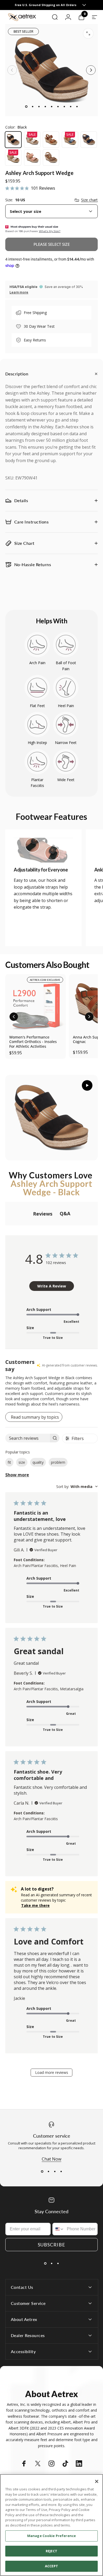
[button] (14, 1017)
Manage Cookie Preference (51, 2536)
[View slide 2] (48, 2171)
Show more (17, 1475)
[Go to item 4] (45, 106)
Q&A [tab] (65, 1213)
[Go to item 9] (77, 106)
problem (58, 1462)
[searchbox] (28, 1438)
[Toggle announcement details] (84, 5)
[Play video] (51, 1118)
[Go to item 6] (58, 106)
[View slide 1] (42, 2171)
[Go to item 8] (71, 106)
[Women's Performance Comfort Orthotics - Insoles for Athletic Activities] (36, 1004)
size (22, 1462)
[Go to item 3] (39, 106)
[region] (51, 2525)
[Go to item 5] (51, 106)
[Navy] (89, 140)
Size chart (89, 200)
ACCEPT (51, 2566)
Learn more (19, 292)
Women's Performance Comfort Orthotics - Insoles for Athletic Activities (33, 1042)
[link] (43, 850)
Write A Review (52, 1286)
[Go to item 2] (32, 106)
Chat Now (51, 2159)
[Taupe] (51, 158)
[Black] (13, 140)
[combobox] (51, 211)
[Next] (91, 70)
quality (38, 1462)
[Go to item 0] (26, 106)
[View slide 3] (55, 2171)
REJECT (51, 2551)
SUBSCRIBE (51, 2245)
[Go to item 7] (64, 106)
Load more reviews (52, 2072)
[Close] (97, 2481)
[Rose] (32, 158)
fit (9, 1462)
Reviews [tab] (43, 1214)
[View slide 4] (61, 2171)
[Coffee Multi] (51, 140)
